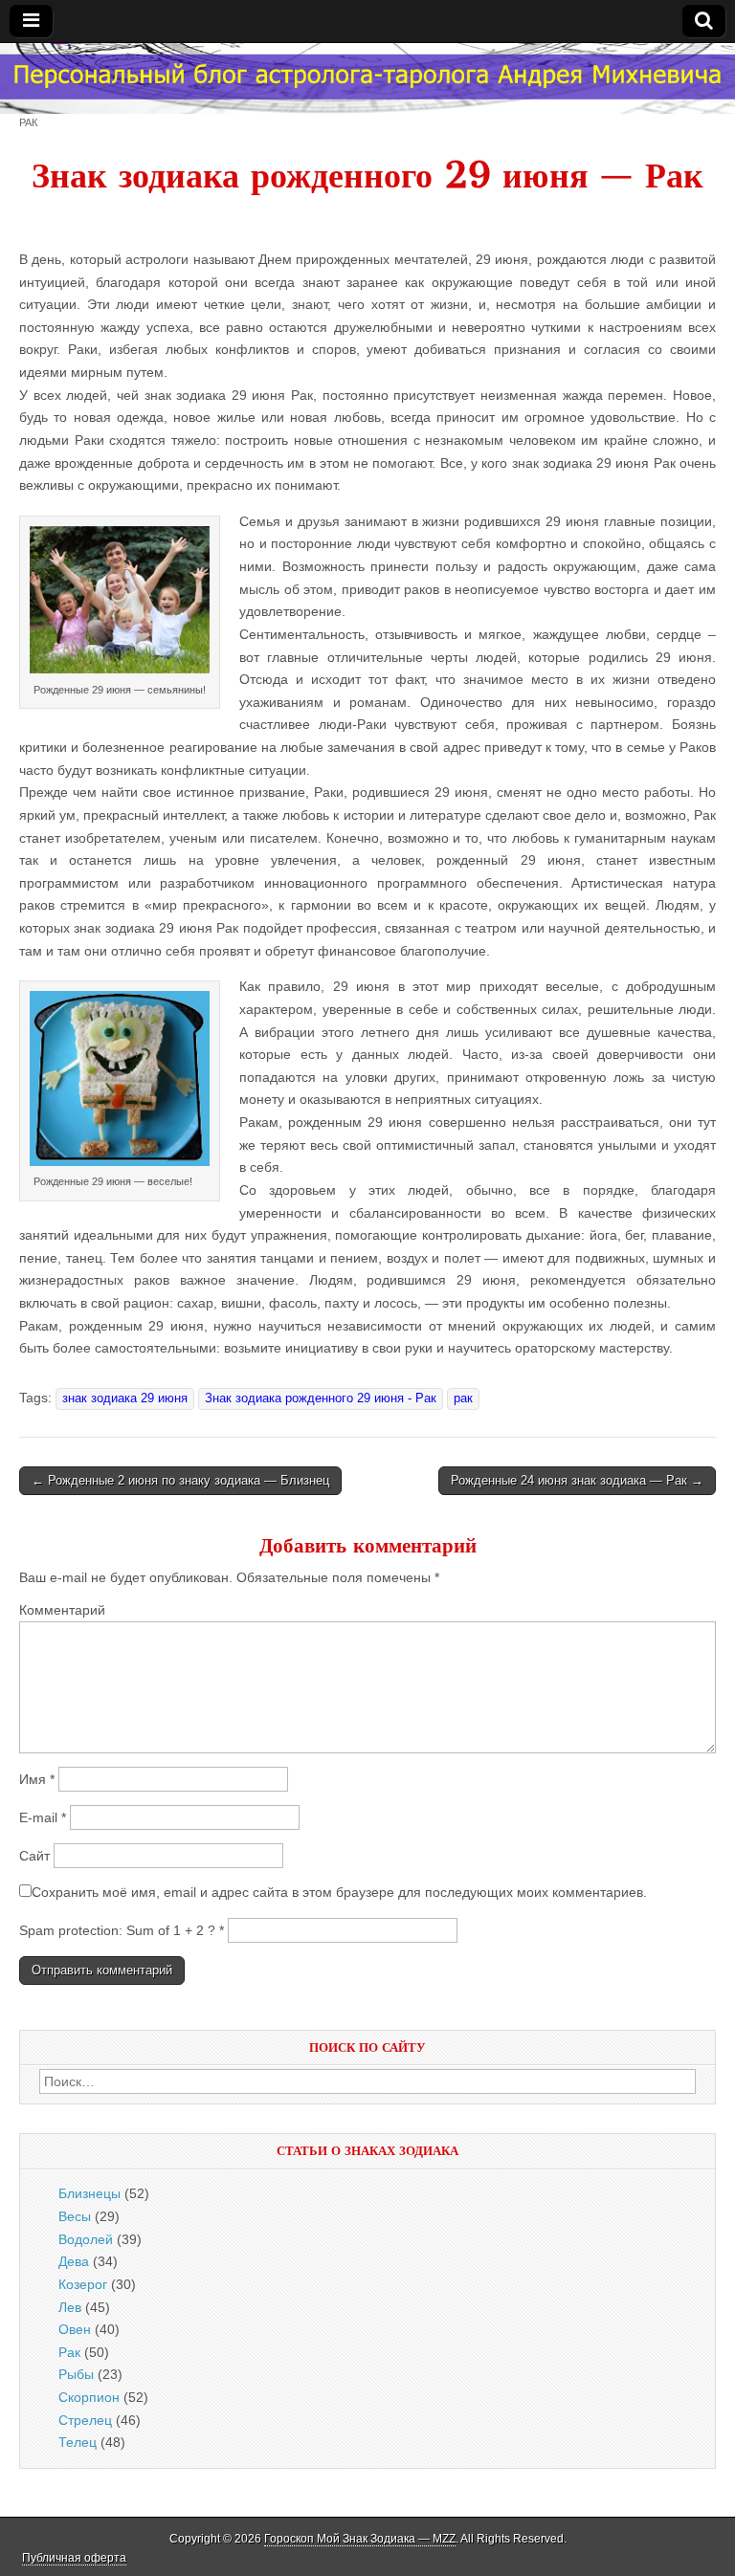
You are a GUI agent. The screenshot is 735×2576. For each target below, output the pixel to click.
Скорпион (89, 2397)
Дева (74, 2261)
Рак (28, 122)
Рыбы (76, 2374)
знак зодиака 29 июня (125, 1398)
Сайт (34, 1856)
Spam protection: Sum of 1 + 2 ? (117, 1930)
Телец (78, 2442)
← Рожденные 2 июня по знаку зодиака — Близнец (180, 1480)
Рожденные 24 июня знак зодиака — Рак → (577, 1480)
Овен (75, 2329)
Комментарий (62, 1610)
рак (463, 1398)
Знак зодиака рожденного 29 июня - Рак (321, 1398)
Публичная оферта (74, 2558)
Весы (75, 2216)
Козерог (83, 2284)
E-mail (43, 1817)
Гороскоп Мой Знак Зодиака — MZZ (360, 2539)
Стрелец (85, 2420)
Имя (37, 1779)
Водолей (86, 2239)
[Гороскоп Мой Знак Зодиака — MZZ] (367, 78)
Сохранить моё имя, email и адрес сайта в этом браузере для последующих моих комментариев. (339, 1892)
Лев (70, 2307)
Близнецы (89, 2193)
